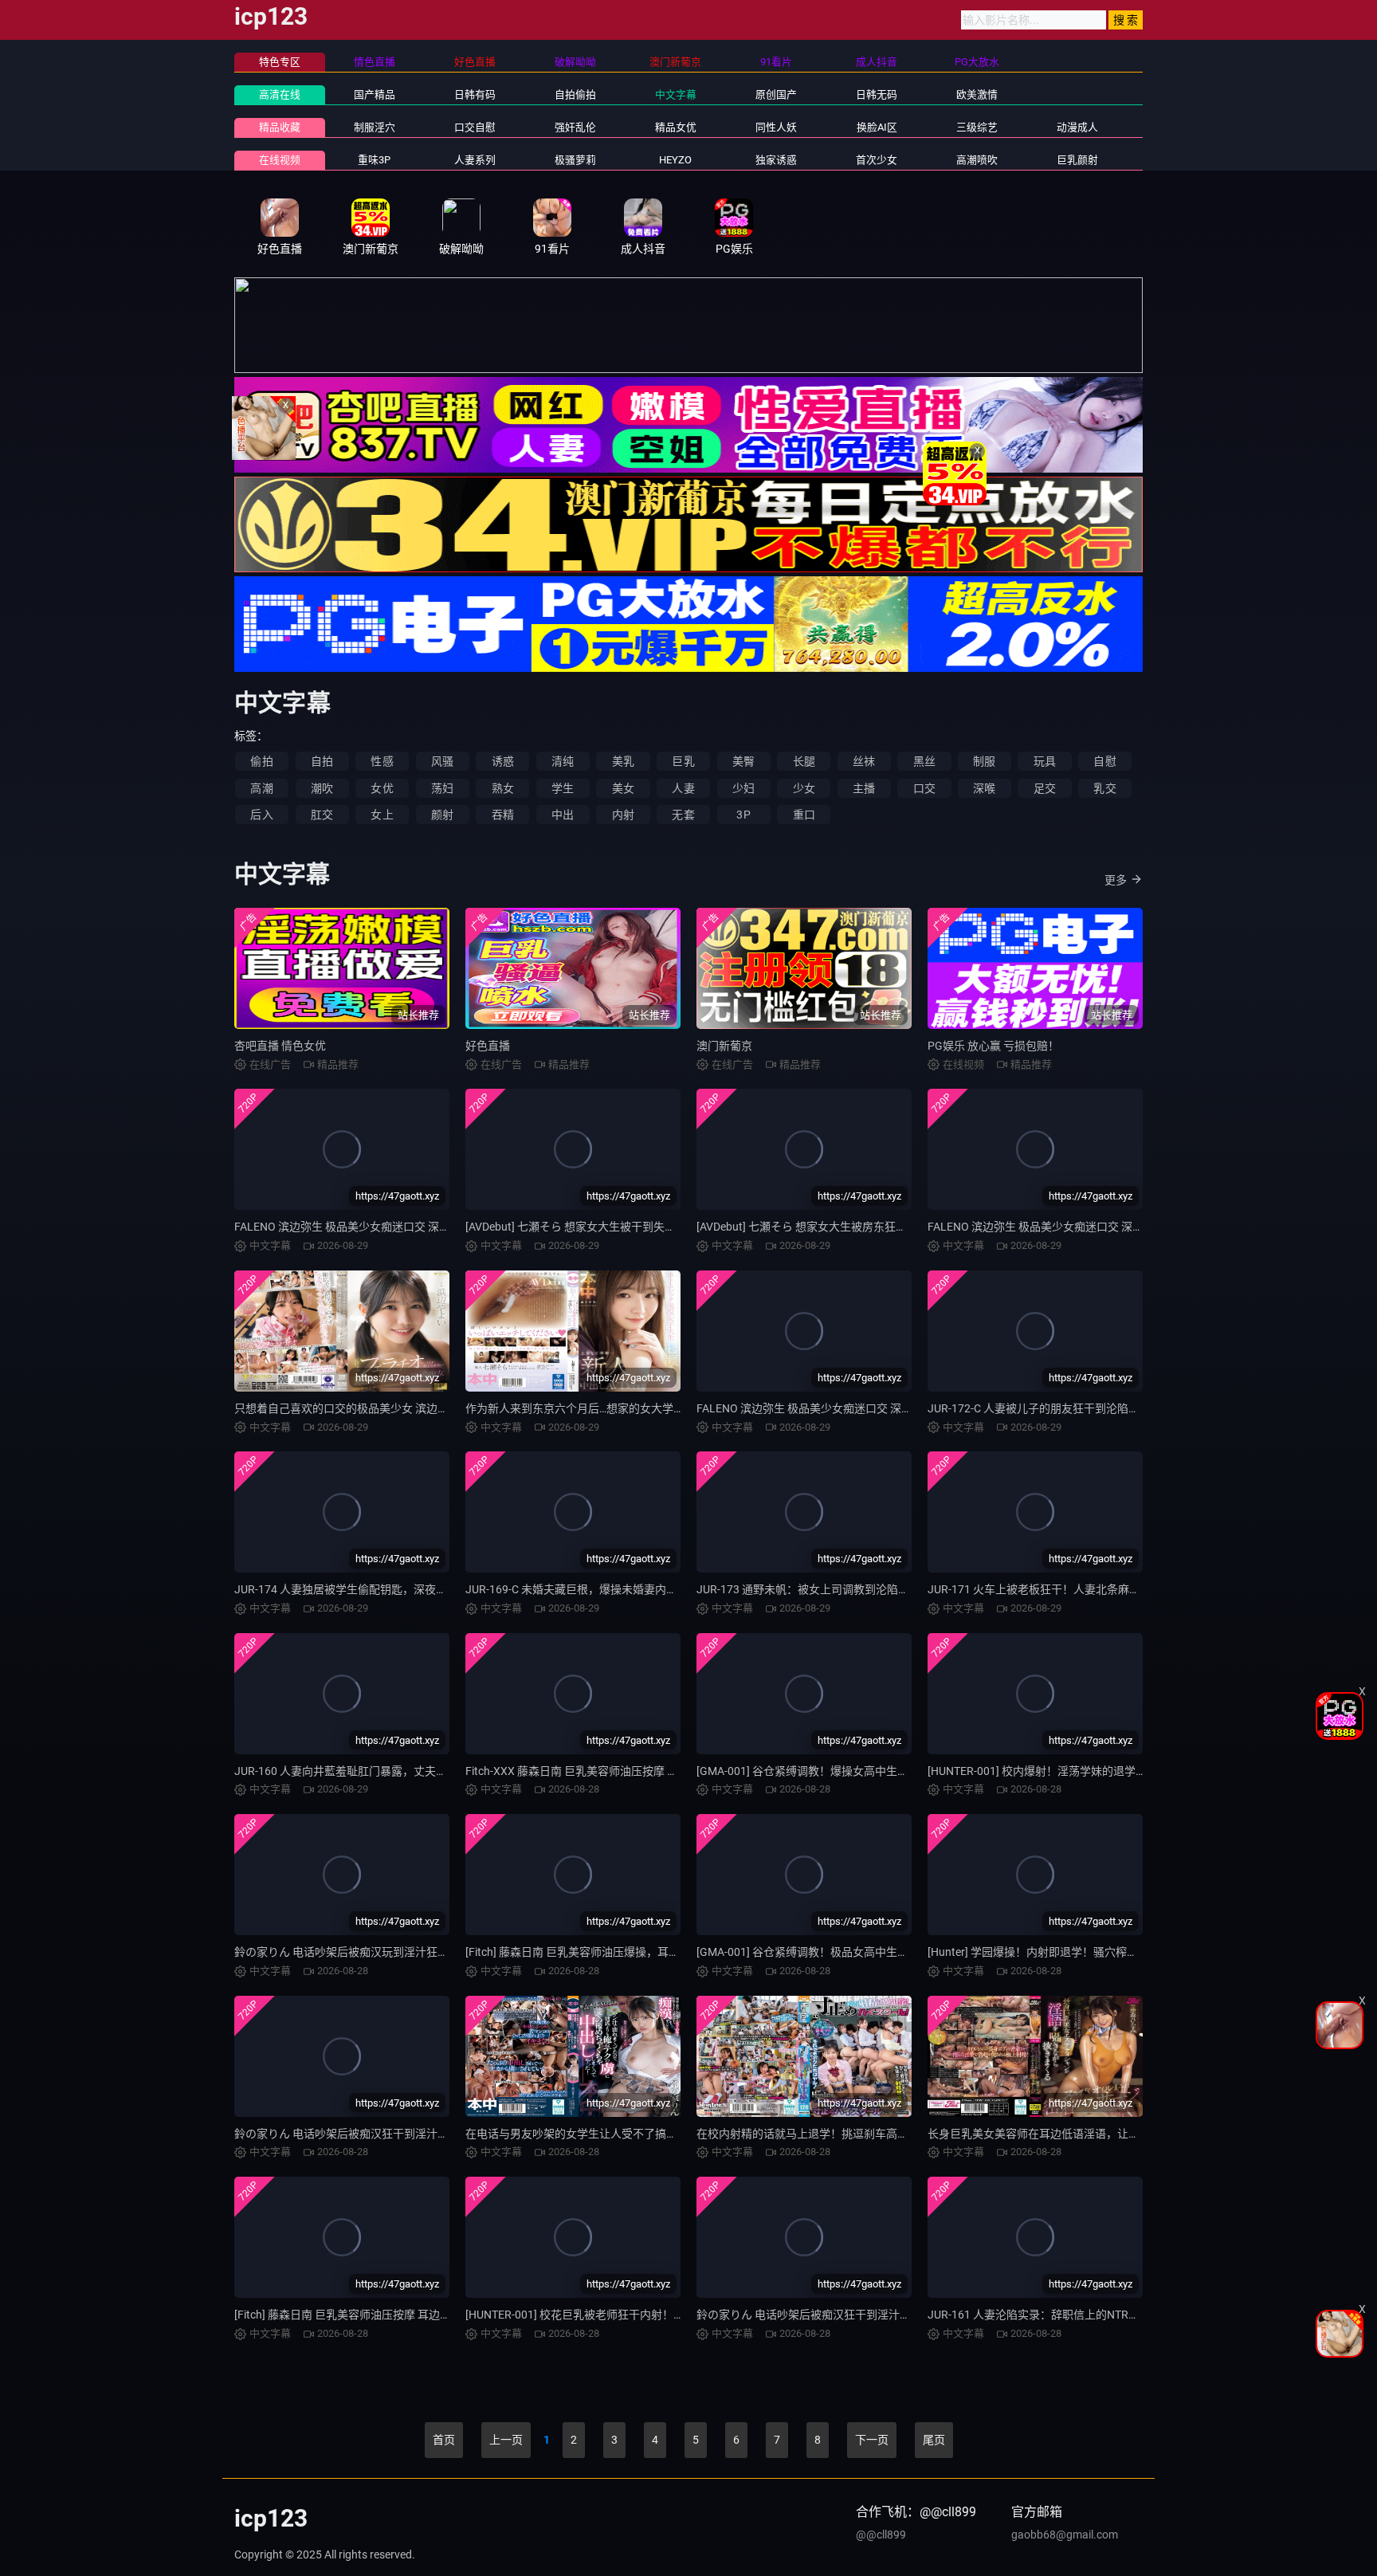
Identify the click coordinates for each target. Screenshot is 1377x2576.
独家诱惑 (776, 160)
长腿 (804, 761)
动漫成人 (1077, 127)
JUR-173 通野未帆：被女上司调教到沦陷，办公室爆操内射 (842, 1589)
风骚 (442, 761)
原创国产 (776, 94)
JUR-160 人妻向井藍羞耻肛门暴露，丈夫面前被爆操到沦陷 (380, 1771)
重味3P (374, 160)
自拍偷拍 (575, 94)
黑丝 (924, 761)
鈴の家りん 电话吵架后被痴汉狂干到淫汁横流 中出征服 (833, 2315)
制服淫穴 (375, 127)
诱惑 (503, 761)
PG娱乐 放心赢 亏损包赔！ (993, 1046)
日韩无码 (877, 94)
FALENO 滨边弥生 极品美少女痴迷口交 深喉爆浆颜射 (1058, 1227)
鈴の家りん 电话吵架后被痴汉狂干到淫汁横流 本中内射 (371, 2134)
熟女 (503, 788)
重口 (804, 815)
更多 (1116, 880)
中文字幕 (676, 94)
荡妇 (442, 788)
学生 (563, 788)
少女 (804, 788)
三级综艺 (977, 127)
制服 (984, 761)
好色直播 (488, 1046)
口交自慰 (475, 127)
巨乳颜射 (1077, 160)
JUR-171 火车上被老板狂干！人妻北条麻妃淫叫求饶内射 (1067, 1589)
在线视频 (280, 160)
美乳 (623, 761)
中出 (563, 815)
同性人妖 (776, 127)
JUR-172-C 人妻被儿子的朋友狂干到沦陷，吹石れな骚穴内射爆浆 (1089, 1408)
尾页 (934, 2440)
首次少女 (877, 160)
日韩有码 (475, 94)
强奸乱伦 (575, 127)
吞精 (503, 815)
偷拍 (261, 761)
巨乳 (683, 761)
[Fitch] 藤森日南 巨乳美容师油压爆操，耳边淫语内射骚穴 (606, 1952)
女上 (382, 815)
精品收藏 (280, 127)
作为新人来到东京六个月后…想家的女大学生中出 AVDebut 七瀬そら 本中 (645, 1408)
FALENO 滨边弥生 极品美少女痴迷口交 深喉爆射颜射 (365, 1227)
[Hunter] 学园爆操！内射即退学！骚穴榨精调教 (1044, 1952)
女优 (382, 788)
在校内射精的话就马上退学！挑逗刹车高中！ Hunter (826, 2134)
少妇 (743, 788)
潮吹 (322, 788)
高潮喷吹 (977, 160)
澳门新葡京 (724, 1046)
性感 (382, 761)
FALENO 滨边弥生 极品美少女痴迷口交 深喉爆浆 (816, 1408)
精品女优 (676, 127)
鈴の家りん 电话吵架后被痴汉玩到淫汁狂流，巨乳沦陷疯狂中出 (392, 1952)
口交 (924, 788)
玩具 (1045, 761)
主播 (864, 788)
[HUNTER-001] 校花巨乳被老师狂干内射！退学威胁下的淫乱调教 (625, 2315)
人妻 (683, 788)
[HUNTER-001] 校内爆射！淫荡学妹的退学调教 (1043, 1771)
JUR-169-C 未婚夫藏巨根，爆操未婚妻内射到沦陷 (588, 1589)
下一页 (872, 2440)
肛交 (322, 815)
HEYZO (675, 160)
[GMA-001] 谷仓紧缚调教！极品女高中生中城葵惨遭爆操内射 (847, 1952)
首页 (444, 2440)
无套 (683, 815)
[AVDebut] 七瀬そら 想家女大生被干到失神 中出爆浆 (594, 1227)
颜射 (442, 815)
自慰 (1104, 761)
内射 (623, 815)
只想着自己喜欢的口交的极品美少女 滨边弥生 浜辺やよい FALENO (398, 1408)
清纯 (563, 761)
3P (743, 815)
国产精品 (375, 94)
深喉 (984, 788)
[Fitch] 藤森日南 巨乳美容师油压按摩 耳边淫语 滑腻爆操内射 (383, 2315)
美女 (623, 788)
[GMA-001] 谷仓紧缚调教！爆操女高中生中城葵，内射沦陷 (841, 1771)
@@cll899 (881, 2535)
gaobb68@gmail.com (1065, 2535)
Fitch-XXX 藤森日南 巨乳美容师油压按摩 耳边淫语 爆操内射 (612, 1771)
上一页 (506, 2440)
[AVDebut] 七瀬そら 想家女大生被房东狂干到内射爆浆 (830, 1227)
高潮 (261, 788)
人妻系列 (475, 160)
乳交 (1104, 788)
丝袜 (864, 761)
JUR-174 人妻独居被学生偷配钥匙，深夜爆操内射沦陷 (369, 1589)
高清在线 (280, 94)
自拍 (322, 761)
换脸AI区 (877, 127)
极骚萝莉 (575, 160)
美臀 (743, 761)
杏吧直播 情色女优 (280, 1046)
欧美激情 (977, 94)
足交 (1045, 788)
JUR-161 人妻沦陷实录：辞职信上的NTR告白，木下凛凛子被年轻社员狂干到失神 (1128, 2315)
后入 (261, 815)
